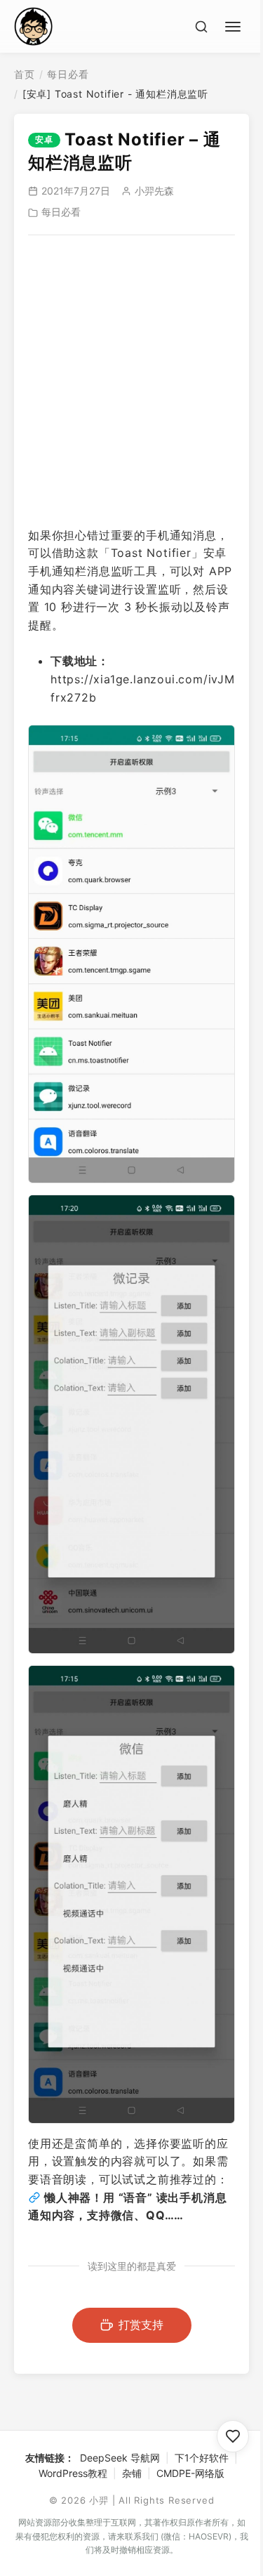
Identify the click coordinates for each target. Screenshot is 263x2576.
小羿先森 (154, 191)
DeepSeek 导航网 (120, 2458)
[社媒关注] (233, 2436)
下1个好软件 (202, 2458)
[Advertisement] (131, 381)
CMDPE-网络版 (190, 2473)
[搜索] (201, 27)
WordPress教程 (73, 2473)
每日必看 (68, 74)
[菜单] (235, 25)
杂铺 (132, 2473)
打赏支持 (141, 2325)
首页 (25, 74)
